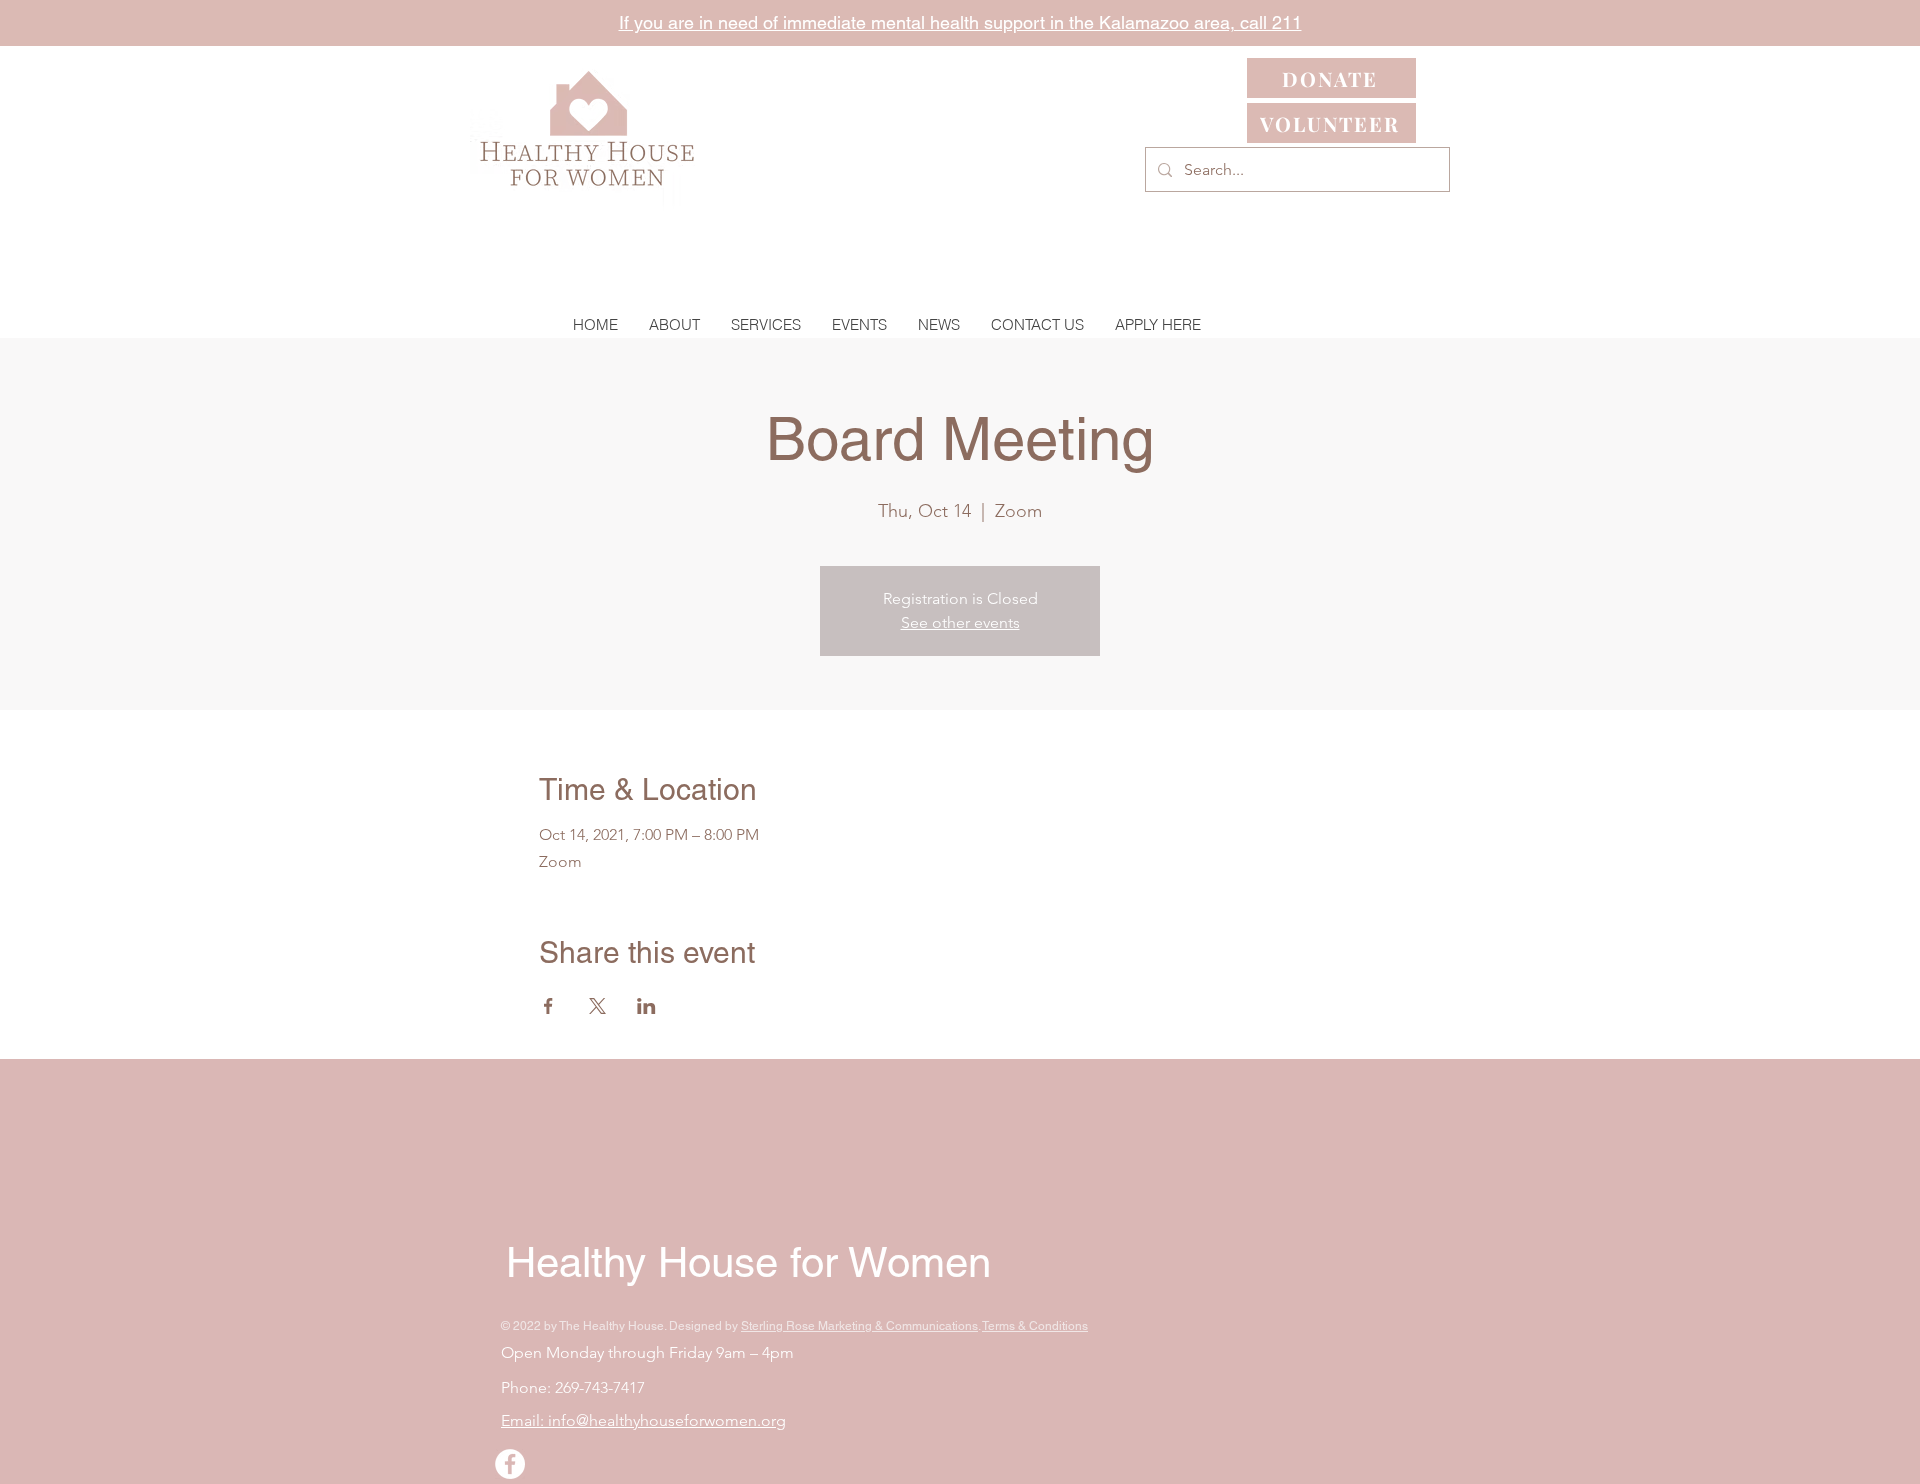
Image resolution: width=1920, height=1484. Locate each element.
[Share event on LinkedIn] (646, 1006)
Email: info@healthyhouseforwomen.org (643, 1420)
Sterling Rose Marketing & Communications (859, 1326)
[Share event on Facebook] (548, 1006)
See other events (960, 622)
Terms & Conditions (1035, 1326)
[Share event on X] (597, 1006)
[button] (765, 324)
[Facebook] (510, 1464)
